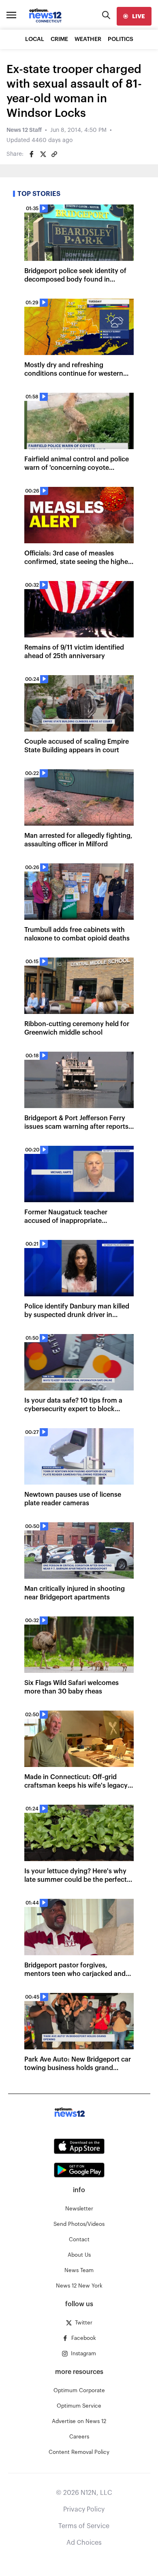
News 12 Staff (24, 130)
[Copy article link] (54, 154)
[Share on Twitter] (43, 154)
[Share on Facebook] (32, 154)
